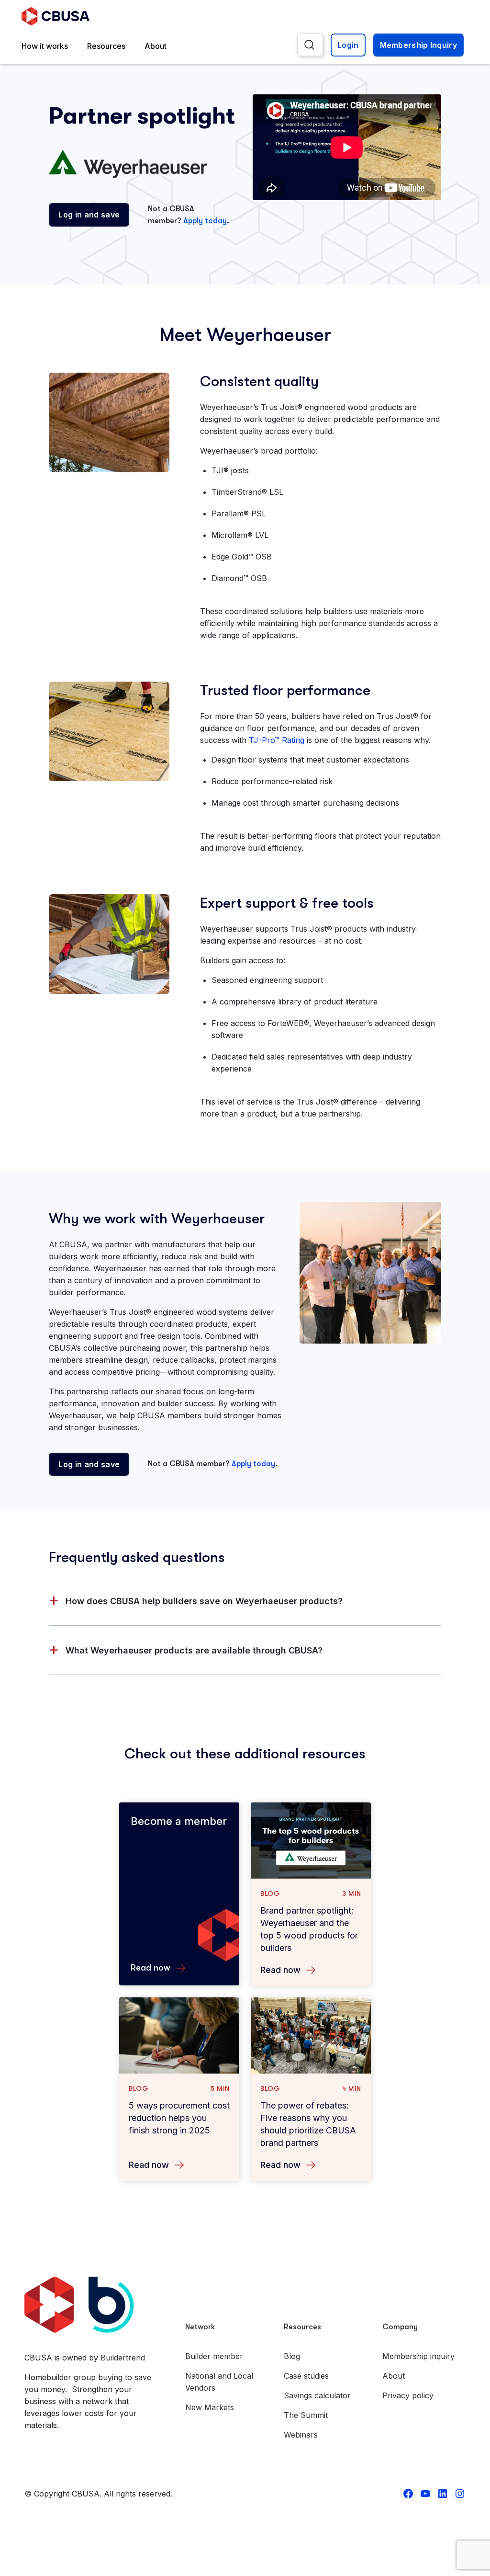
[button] (245, 1601)
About (156, 46)
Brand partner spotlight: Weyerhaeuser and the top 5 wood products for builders (309, 1929)
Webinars (301, 2435)
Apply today (205, 221)
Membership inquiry (418, 2356)
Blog (292, 2356)
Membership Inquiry (418, 45)
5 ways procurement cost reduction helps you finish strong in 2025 (179, 2118)
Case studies (306, 2376)
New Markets (210, 2407)
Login (348, 45)
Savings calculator (317, 2395)
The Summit (306, 2415)
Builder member (214, 2356)
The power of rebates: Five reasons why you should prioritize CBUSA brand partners (308, 2124)
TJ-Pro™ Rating (277, 740)
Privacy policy (408, 2395)
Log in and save (89, 215)
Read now (280, 1970)
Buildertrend (123, 2358)
